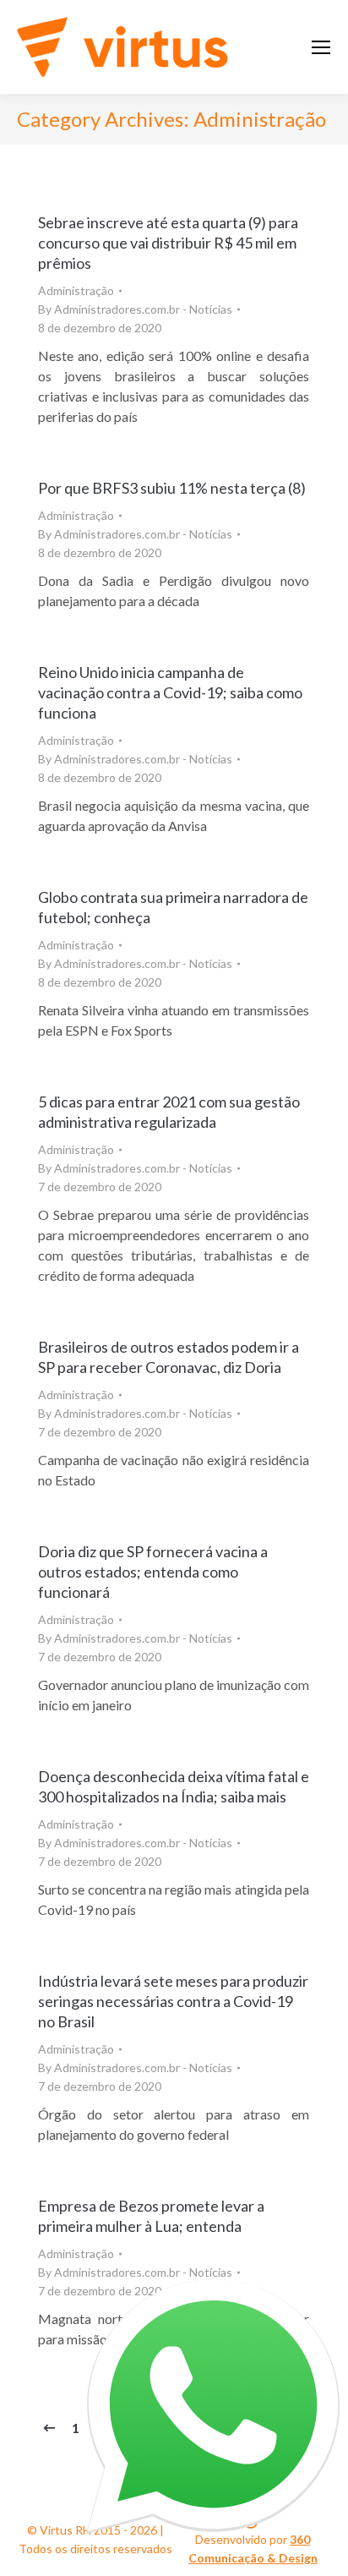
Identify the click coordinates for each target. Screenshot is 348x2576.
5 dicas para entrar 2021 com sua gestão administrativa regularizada (169, 1112)
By (135, 309)
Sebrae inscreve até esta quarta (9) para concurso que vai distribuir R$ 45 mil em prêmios (168, 243)
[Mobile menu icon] (321, 47)
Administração (76, 290)
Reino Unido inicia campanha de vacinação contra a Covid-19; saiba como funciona (170, 692)
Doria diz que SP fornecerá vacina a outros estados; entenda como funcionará (153, 1572)
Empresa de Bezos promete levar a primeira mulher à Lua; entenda (151, 2216)
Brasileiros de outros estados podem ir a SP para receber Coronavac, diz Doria (169, 1357)
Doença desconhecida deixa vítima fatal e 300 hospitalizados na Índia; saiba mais (174, 1786)
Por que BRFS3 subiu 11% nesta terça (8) (172, 488)
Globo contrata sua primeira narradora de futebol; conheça (173, 907)
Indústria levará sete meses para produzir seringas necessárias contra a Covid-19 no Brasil (173, 2001)
